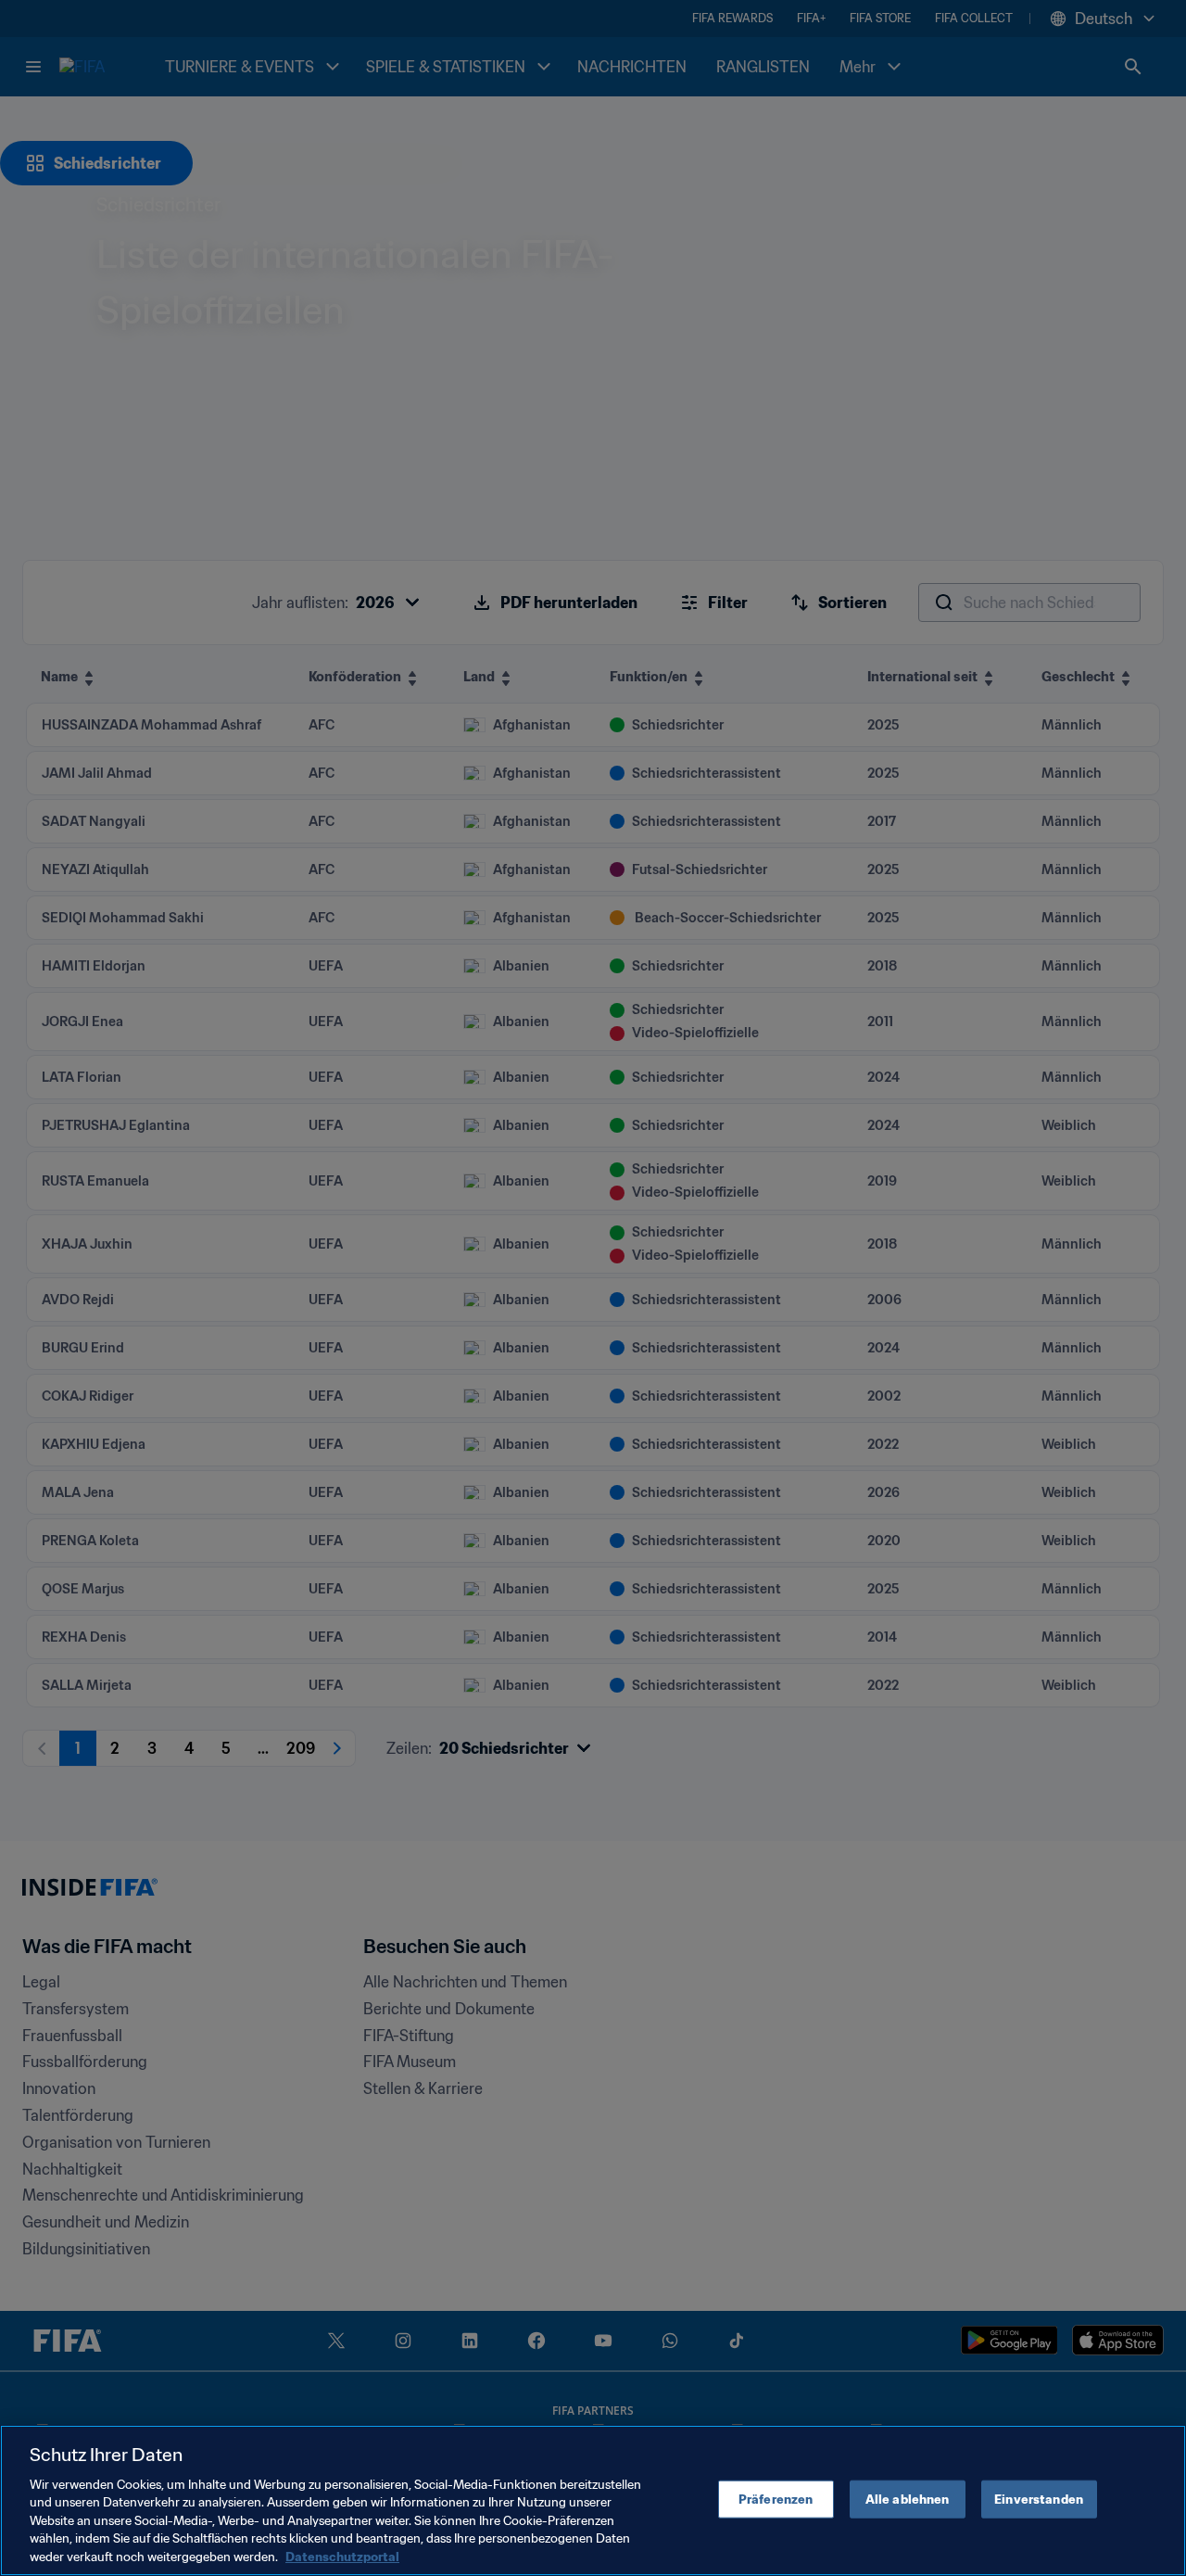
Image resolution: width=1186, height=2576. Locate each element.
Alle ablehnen (908, 2499)
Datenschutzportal (342, 2557)
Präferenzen (776, 2499)
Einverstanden (1039, 2499)
